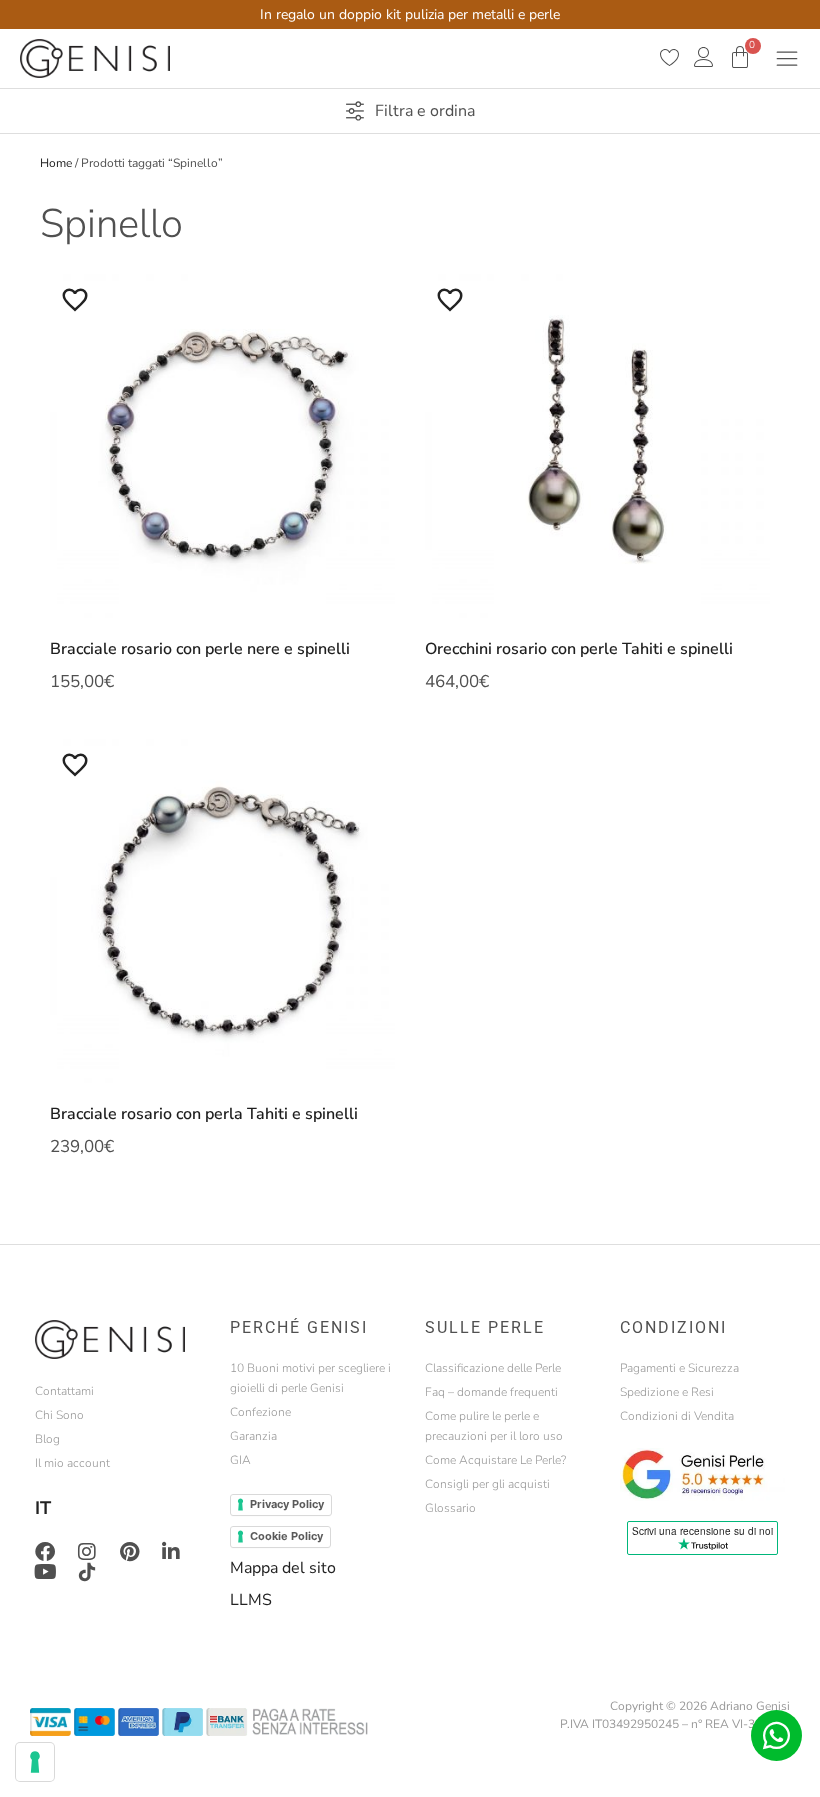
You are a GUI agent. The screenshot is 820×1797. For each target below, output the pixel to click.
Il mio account (72, 1463)
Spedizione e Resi (667, 1392)
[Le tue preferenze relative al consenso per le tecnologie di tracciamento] (35, 1762)
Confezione (260, 1412)
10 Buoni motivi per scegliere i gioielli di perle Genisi (310, 1378)
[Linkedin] (171, 1552)
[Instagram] (87, 1552)
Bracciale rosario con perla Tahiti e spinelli (204, 1114)
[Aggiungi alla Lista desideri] (75, 299)
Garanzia (253, 1436)
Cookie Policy (286, 1536)
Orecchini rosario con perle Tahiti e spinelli (579, 649)
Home (56, 163)
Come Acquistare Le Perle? (495, 1460)
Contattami (64, 1391)
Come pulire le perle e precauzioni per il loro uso (494, 1426)
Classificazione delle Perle (493, 1368)
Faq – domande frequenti (491, 1392)
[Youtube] (45, 1572)
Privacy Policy (287, 1504)
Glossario (450, 1508)
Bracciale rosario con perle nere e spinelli (200, 649)
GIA (240, 1460)
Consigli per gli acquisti (487, 1484)
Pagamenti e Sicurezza (679, 1368)
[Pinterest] (129, 1552)
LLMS (251, 1600)
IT (43, 1508)
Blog (47, 1439)
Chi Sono (59, 1415)
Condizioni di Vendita (677, 1416)
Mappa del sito (283, 1568)
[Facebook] (45, 1552)
